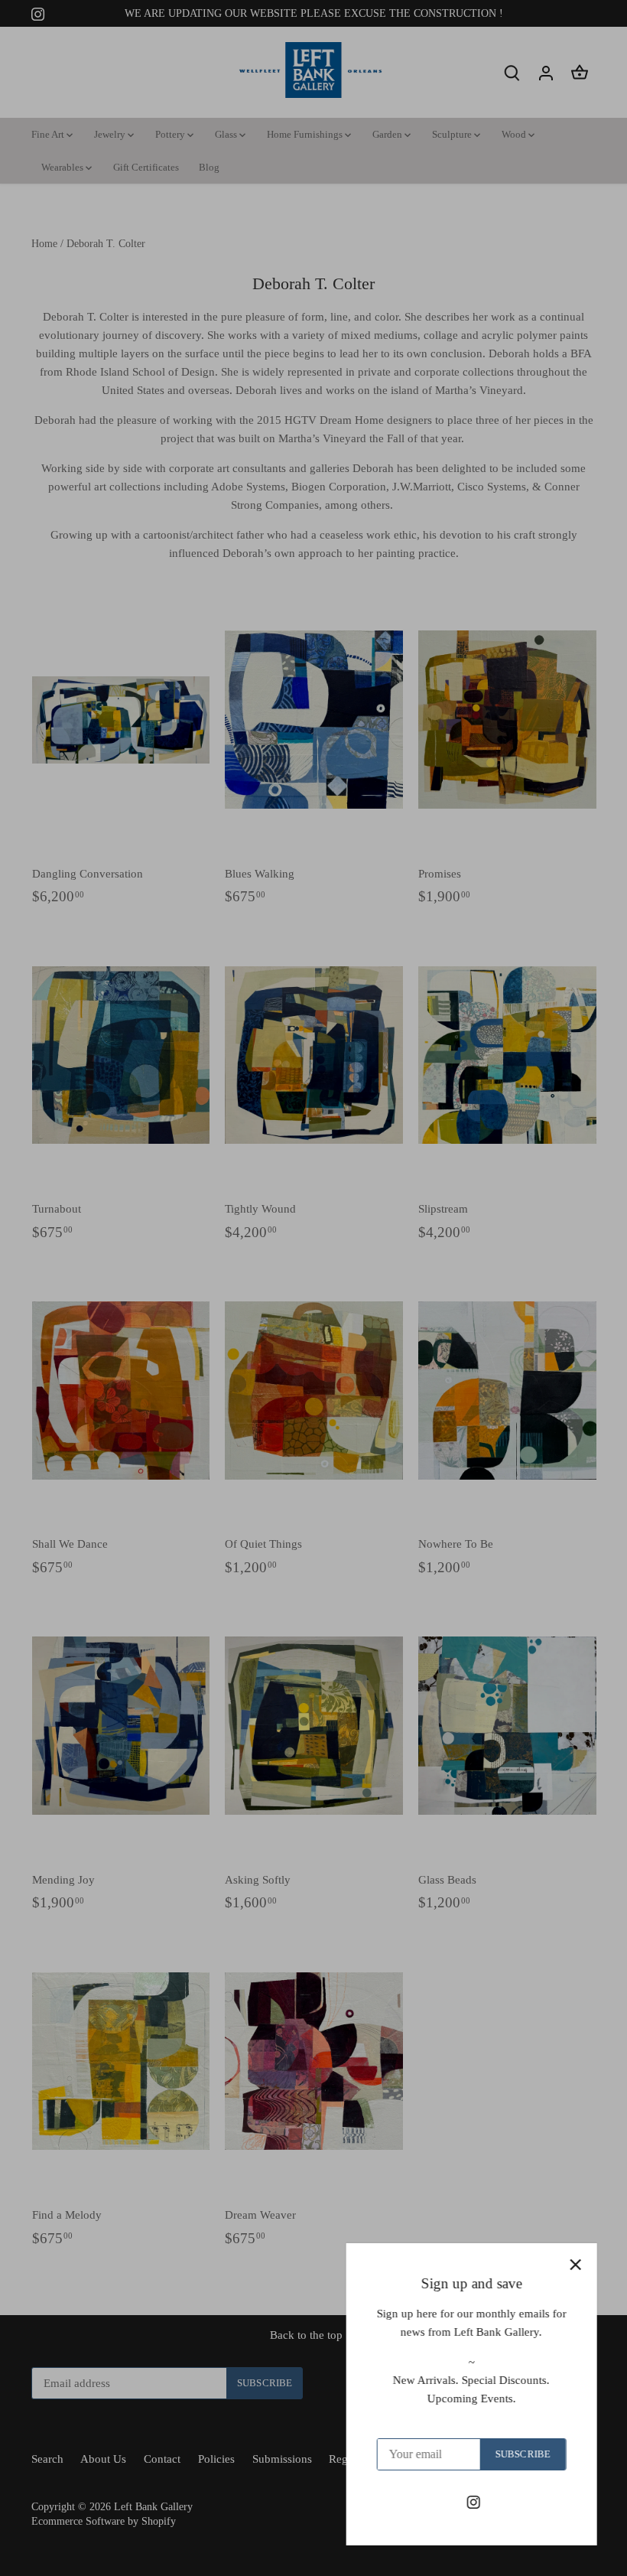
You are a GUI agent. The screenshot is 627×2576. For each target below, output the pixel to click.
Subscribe (522, 2454)
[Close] (575, 2265)
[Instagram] (473, 2501)
